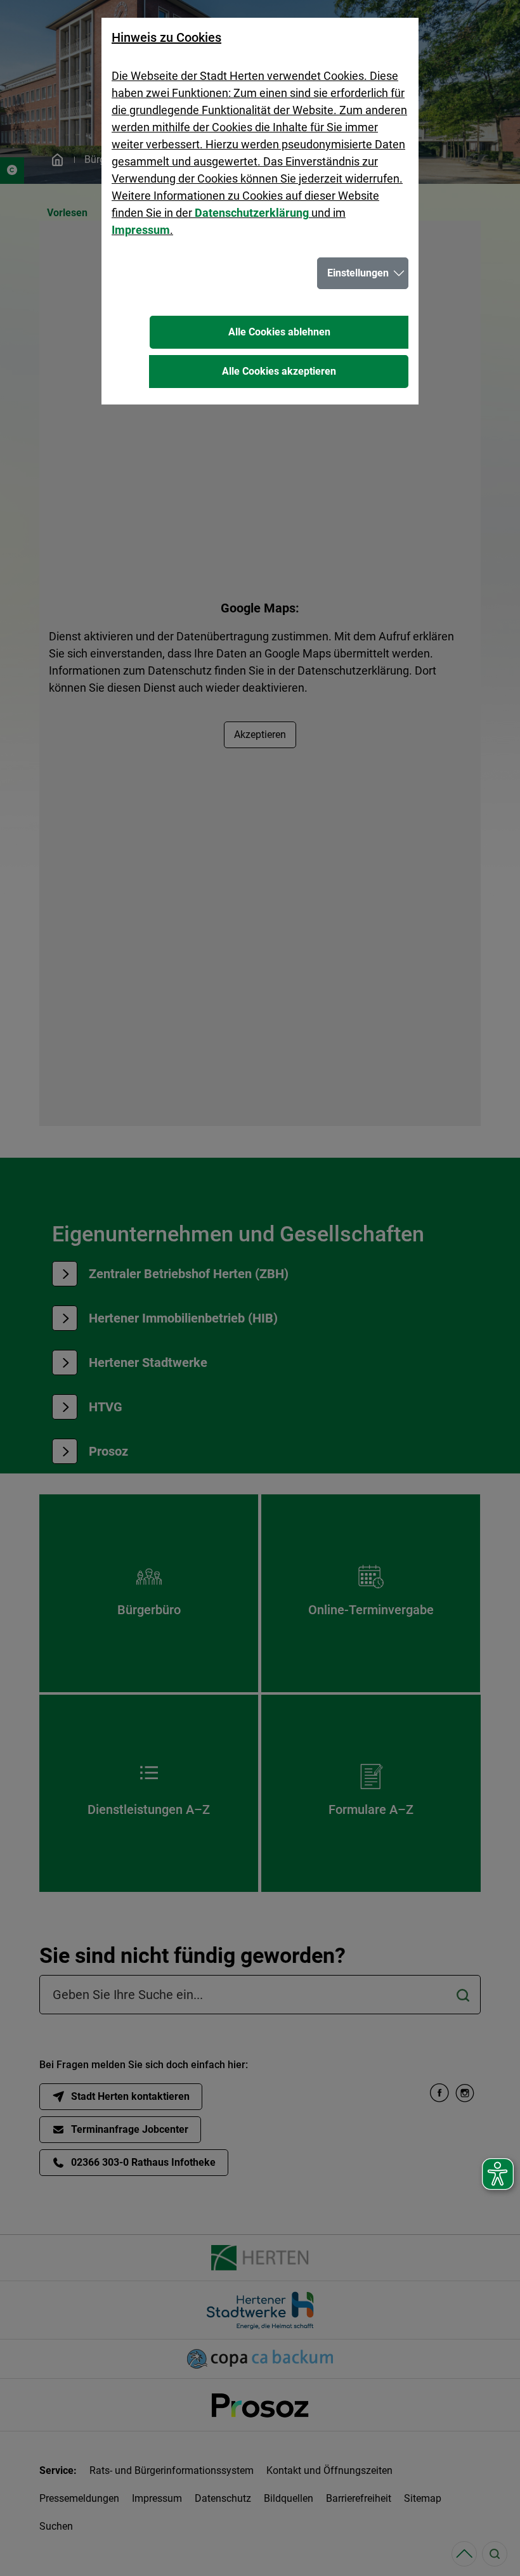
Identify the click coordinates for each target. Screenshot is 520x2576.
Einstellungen (358, 273)
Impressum (141, 230)
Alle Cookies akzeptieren (279, 371)
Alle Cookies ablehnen (279, 332)
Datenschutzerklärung (252, 213)
